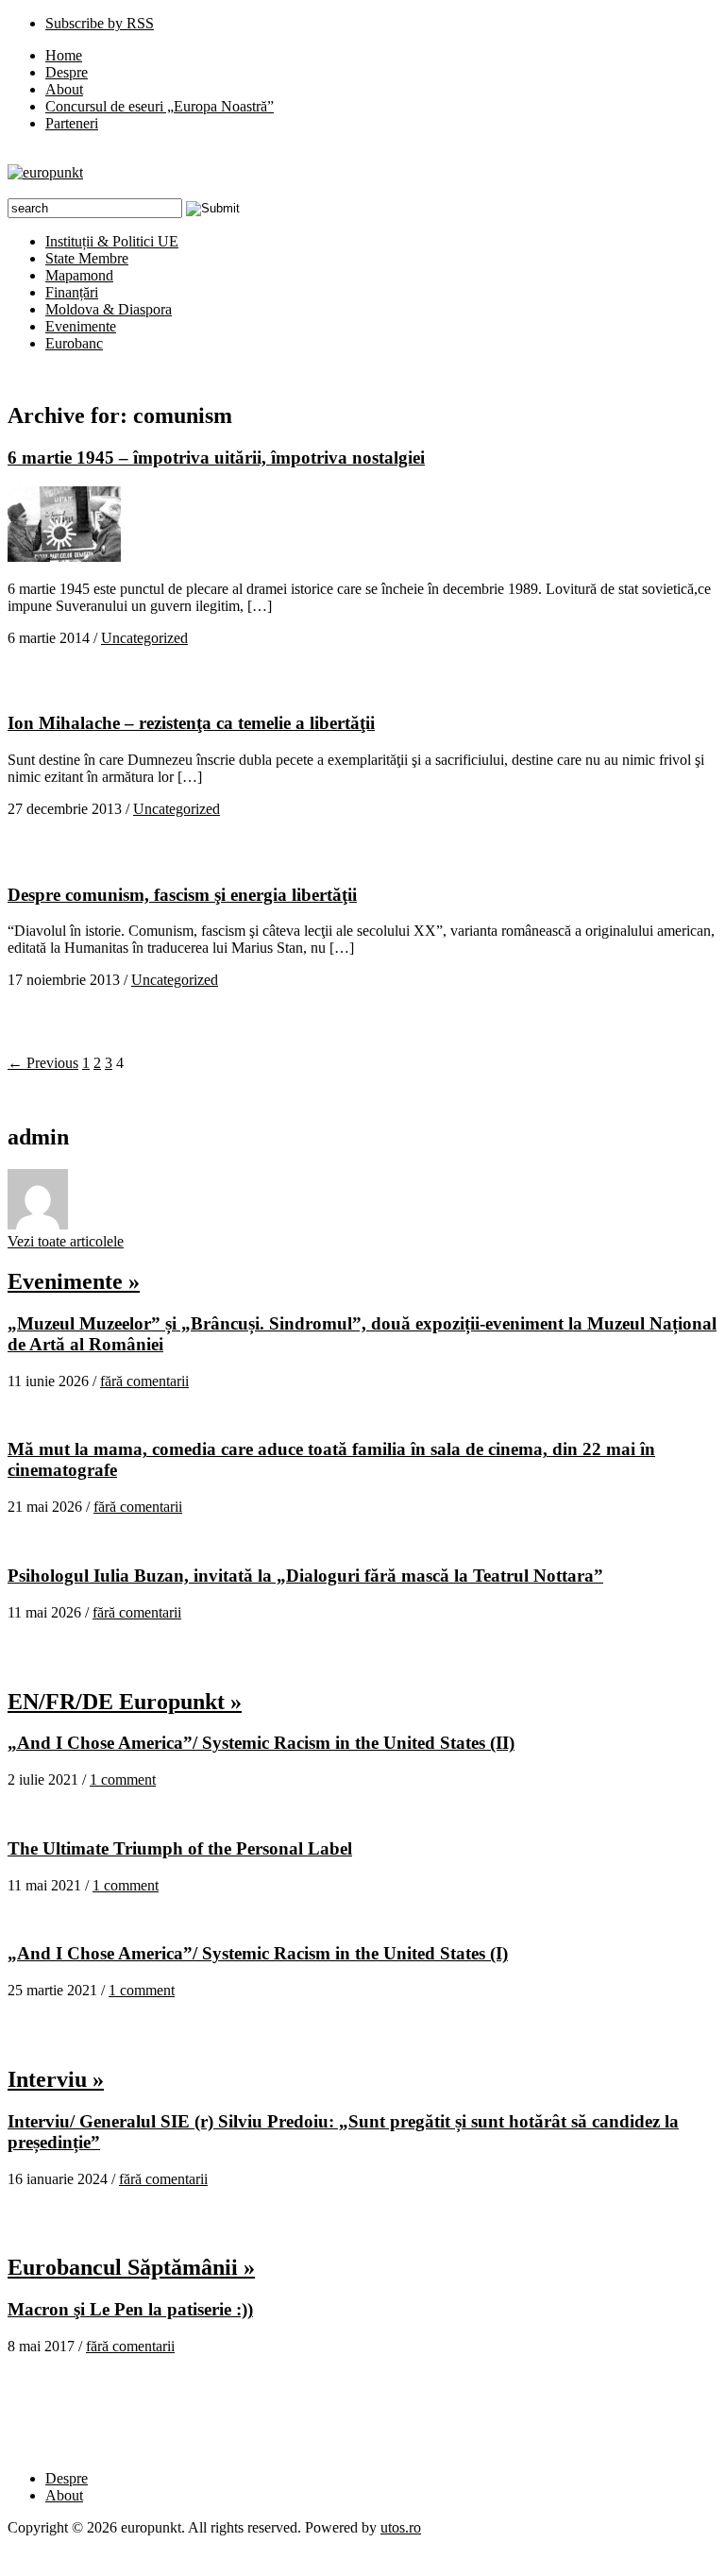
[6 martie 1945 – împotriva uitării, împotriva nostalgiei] (64, 557)
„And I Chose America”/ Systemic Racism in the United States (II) (261, 1743)
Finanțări (72, 292)
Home (64, 55)
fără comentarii (144, 1381)
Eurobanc (74, 343)
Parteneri (72, 123)
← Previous (43, 1063)
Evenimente (81, 326)
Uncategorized (144, 638)
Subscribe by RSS (100, 23)
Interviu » (56, 2079)
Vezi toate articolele (66, 1241)
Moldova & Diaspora (109, 309)
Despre (67, 72)
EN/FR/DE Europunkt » (125, 1702)
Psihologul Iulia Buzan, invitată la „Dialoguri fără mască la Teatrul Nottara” (305, 1576)
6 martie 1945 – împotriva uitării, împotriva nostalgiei (216, 458)
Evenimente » (74, 1281)
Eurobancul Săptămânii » (131, 2267)
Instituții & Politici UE (112, 241)
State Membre (87, 258)
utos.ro (401, 2527)
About (64, 89)
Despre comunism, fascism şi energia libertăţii (182, 895)
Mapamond (79, 275)
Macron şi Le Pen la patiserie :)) (130, 2309)
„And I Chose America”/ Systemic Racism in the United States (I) (258, 1953)
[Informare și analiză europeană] (45, 172)
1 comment (123, 1779)
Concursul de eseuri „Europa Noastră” (160, 106)
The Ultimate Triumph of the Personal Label (180, 1848)
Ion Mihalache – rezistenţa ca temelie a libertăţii (191, 723)
